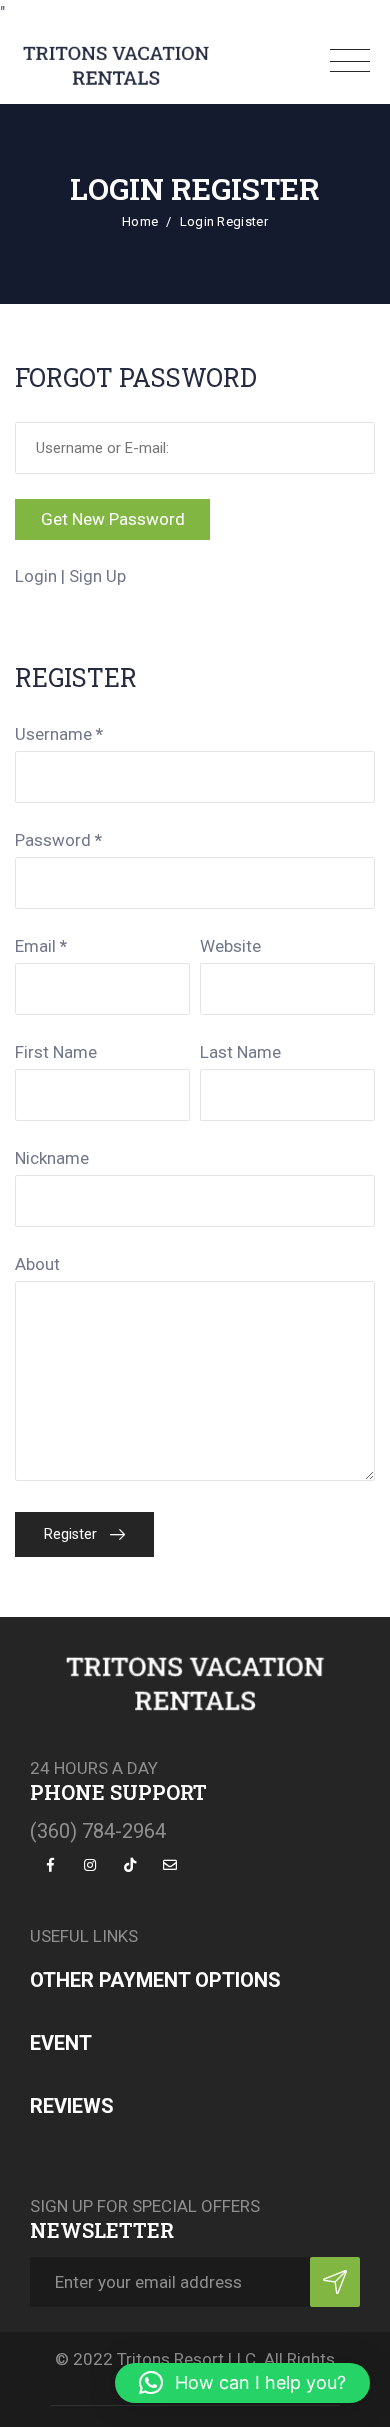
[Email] (170, 1863)
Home (140, 221)
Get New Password (113, 519)
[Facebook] (50, 1863)
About (37, 1264)
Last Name (240, 1052)
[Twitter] (90, 1863)
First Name (56, 1052)
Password (58, 840)
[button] (242, 2383)
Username (59, 734)
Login (36, 576)
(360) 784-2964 (98, 1831)
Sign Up (97, 576)
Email (41, 946)
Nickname (52, 1158)
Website (230, 946)
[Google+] (130, 1863)
